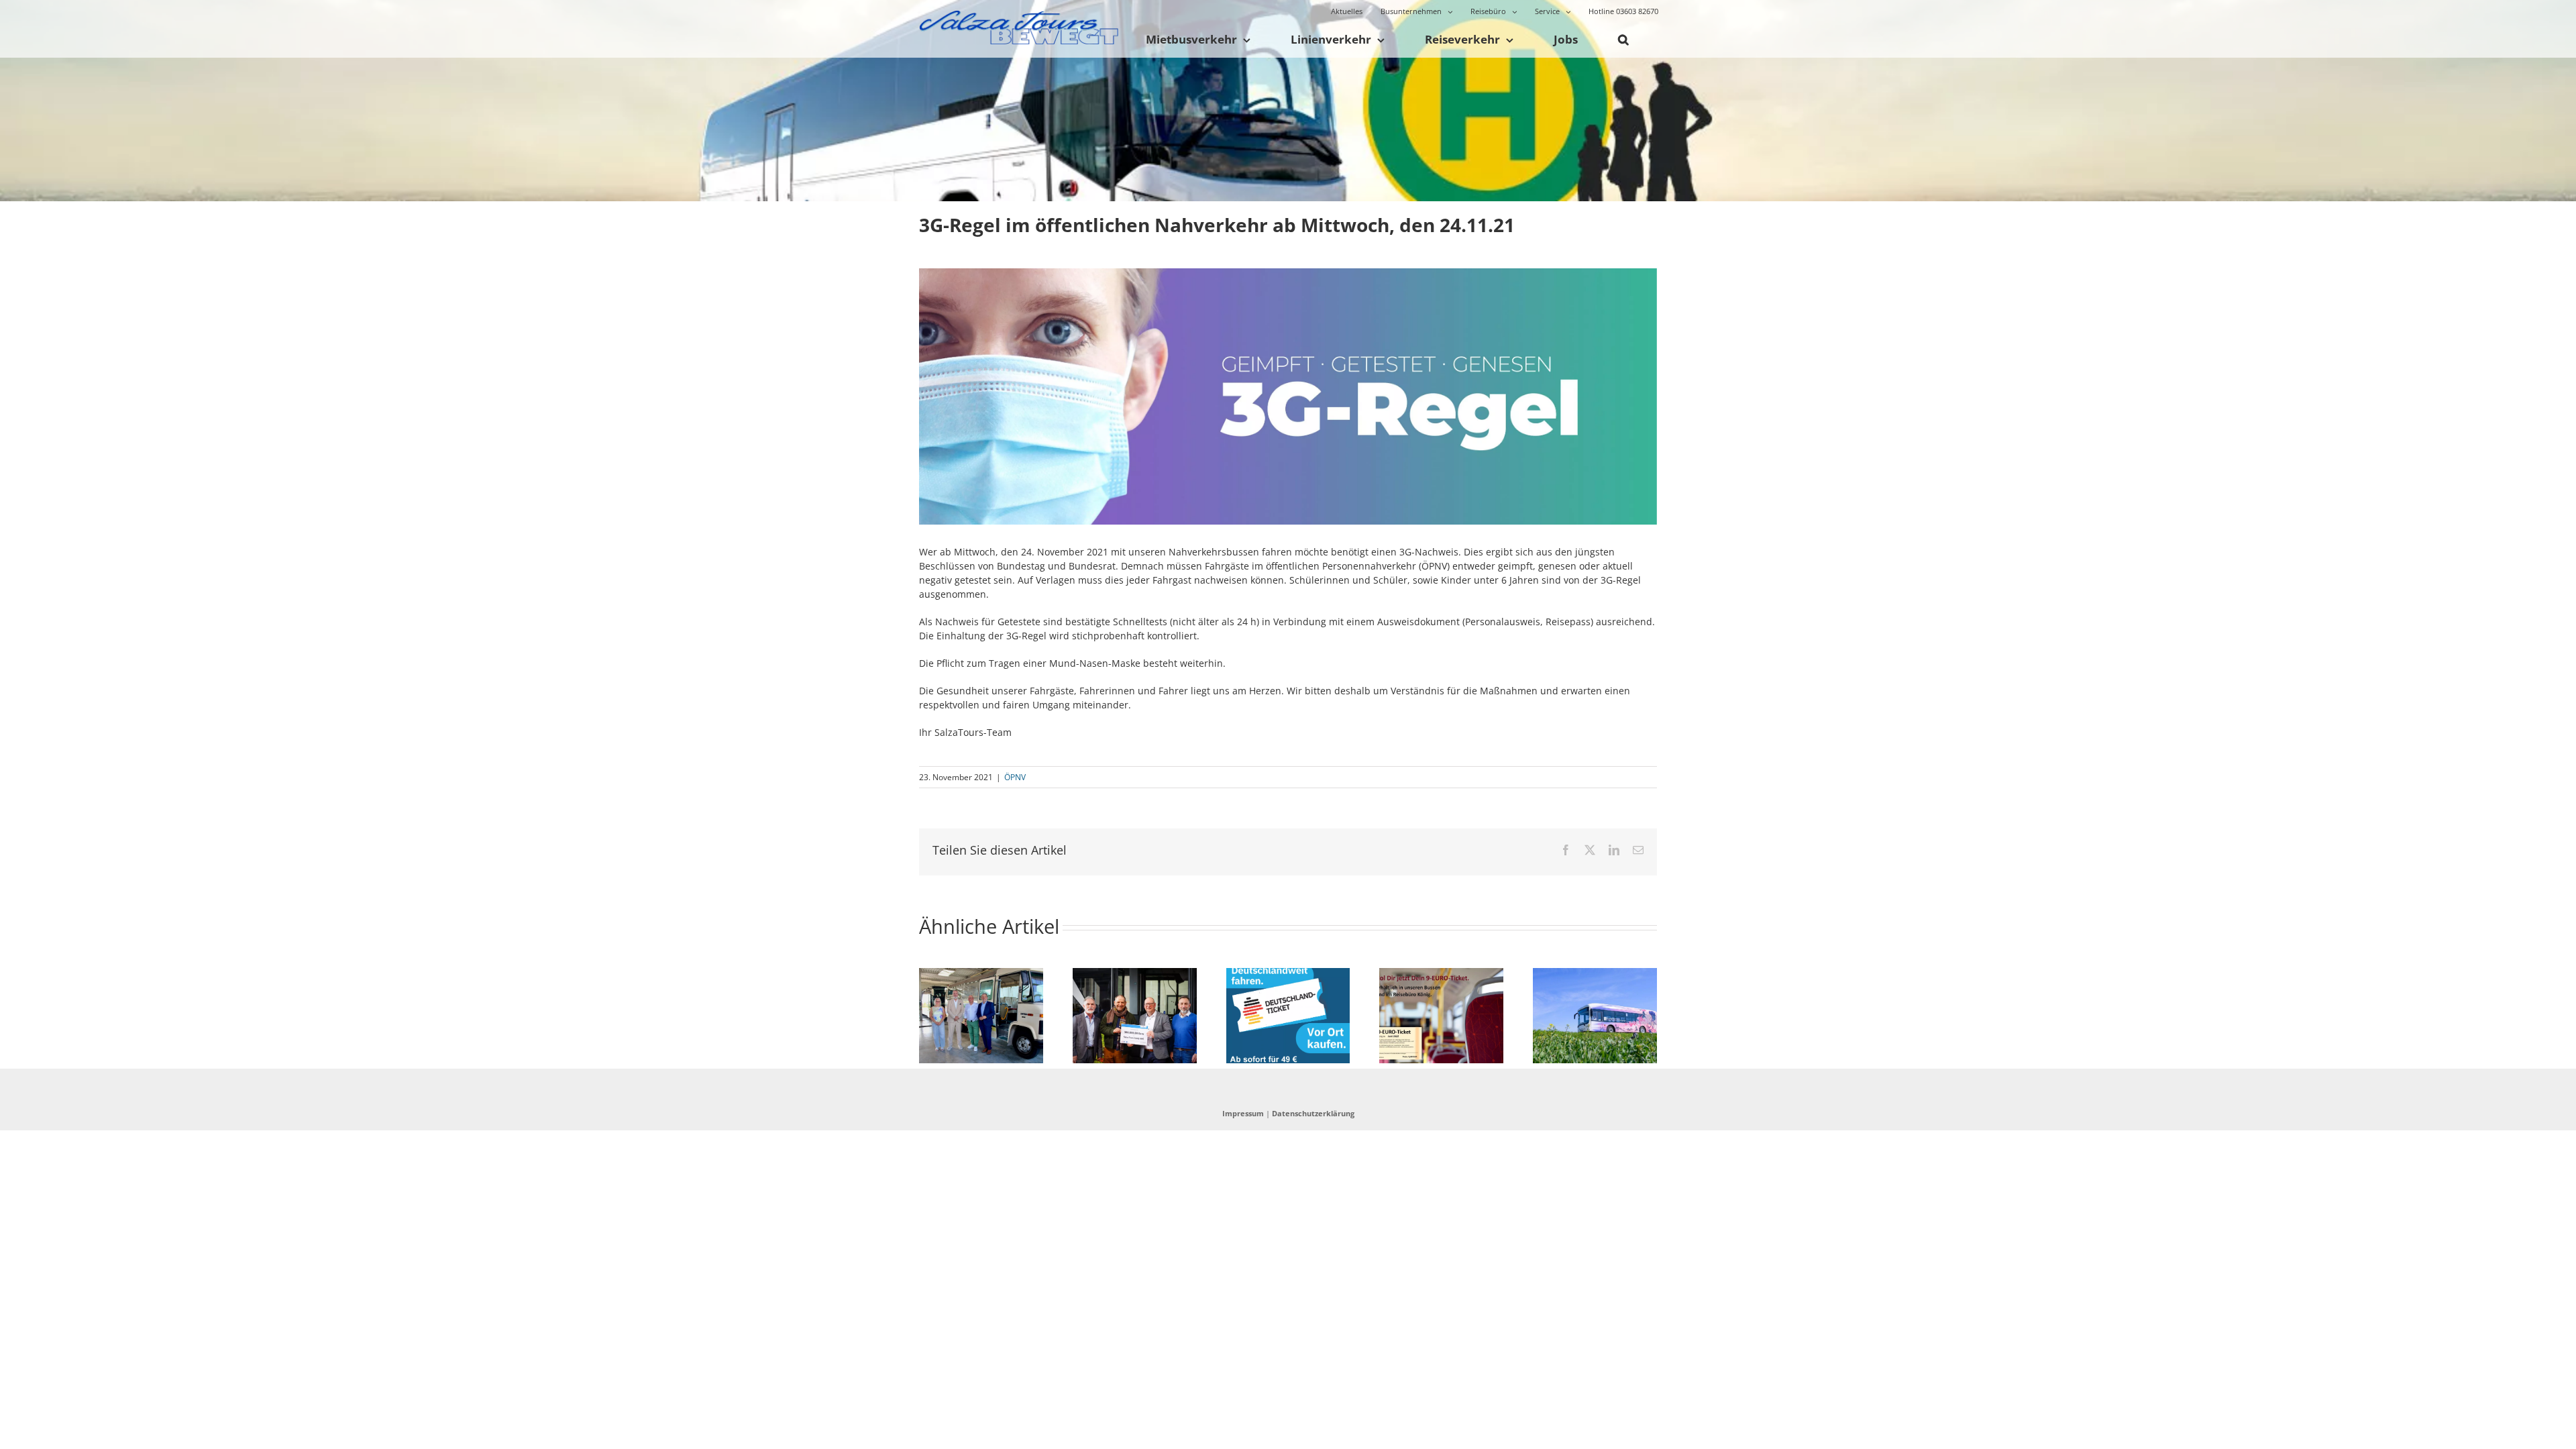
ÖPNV (1015, 777)
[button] (1623, 40)
